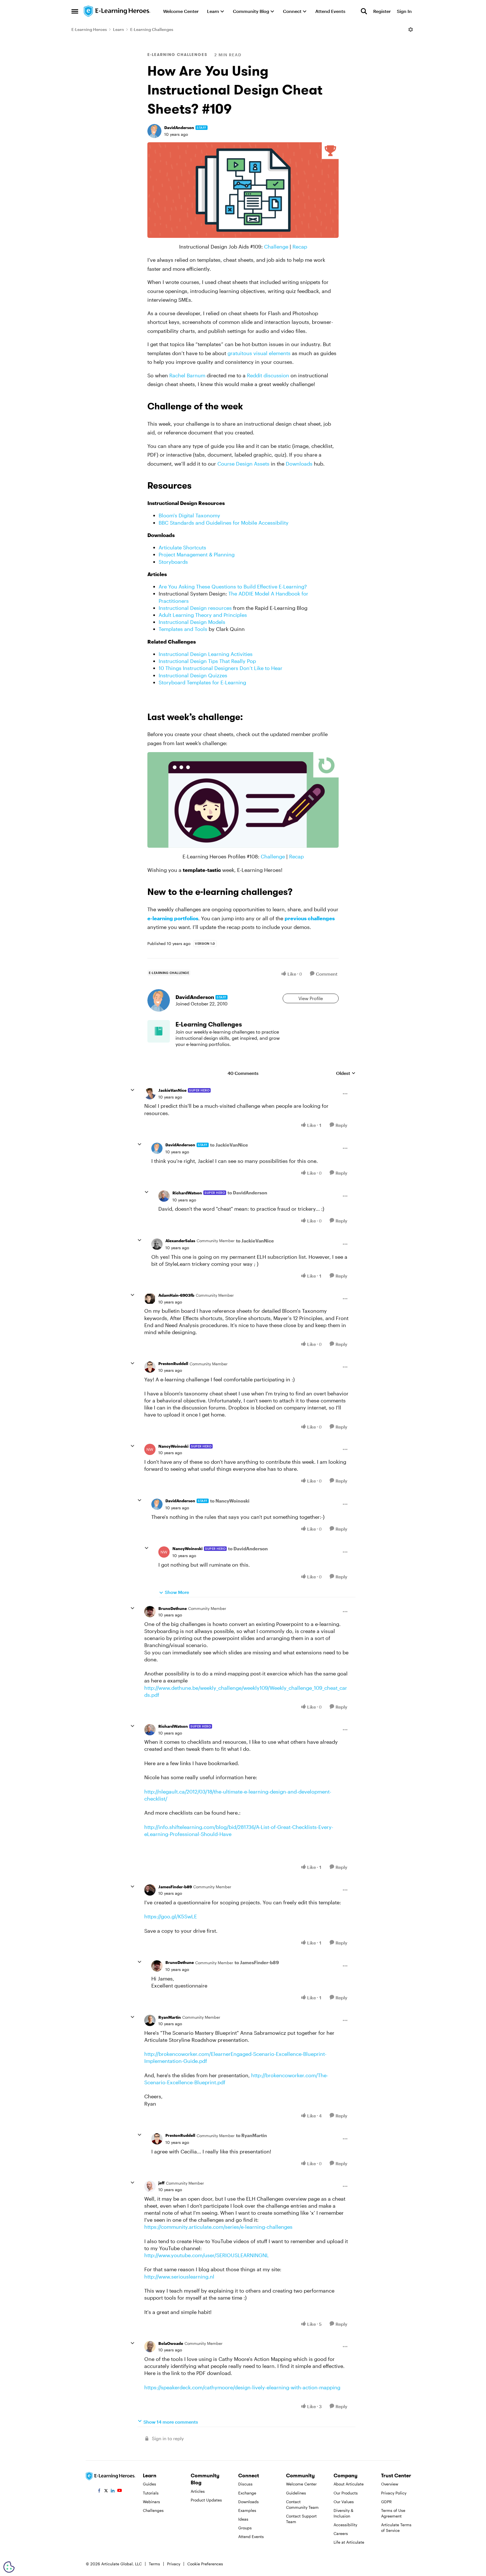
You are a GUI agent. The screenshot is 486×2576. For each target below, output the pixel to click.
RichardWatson (187, 1193)
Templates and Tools (183, 629)
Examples (247, 2510)
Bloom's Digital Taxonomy (189, 515)
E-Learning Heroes (89, 29)
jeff (161, 2183)
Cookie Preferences (205, 2564)
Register (382, 11)
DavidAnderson (179, 128)
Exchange (247, 2493)
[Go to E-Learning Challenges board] (159, 1031)
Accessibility (345, 2525)
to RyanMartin (251, 2135)
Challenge (276, 247)
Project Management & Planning (197, 554)
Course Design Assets (243, 464)
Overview (390, 2484)
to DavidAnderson (247, 1193)
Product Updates (206, 2500)
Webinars (151, 2502)
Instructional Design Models (192, 622)
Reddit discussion (268, 375)
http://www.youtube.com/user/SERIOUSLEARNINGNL (207, 2255)
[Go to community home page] (117, 11)
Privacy (174, 2564)
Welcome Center (301, 2484)
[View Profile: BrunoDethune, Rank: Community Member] (150, 1612)
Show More (177, 1592)
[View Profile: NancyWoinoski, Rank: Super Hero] (150, 1449)
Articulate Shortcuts (182, 547)
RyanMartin (170, 2017)
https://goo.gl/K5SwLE (171, 1916)
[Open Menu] (411, 30)
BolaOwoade (171, 2343)
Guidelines (296, 2493)
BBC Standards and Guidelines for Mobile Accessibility (224, 523)
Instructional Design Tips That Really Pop (207, 661)
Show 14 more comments (171, 2422)
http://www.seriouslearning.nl (179, 2277)
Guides (149, 2484)
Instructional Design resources (195, 608)
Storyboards (173, 562)
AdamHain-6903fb (176, 1295)
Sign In (404, 11)
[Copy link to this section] (250, 407)
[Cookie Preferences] (9, 2567)
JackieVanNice (172, 1090)
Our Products (346, 2493)
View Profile (311, 998)
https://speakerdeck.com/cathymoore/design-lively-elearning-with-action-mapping (242, 2387)
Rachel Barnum (187, 375)
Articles (198, 2491)
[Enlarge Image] (243, 190)
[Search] (364, 11)
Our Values (344, 2502)
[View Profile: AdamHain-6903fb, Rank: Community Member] (150, 1299)
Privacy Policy (394, 2493)
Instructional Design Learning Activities (206, 654)
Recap (300, 247)
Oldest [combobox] (346, 1073)
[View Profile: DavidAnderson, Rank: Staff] (154, 131)
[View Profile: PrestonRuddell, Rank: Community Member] (150, 1367)
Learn (119, 29)
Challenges (153, 2510)
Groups (245, 2528)
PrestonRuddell (173, 1363)
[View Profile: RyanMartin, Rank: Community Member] (150, 2020)
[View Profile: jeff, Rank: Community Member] (150, 2186)
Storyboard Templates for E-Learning (202, 682)
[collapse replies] (132, 1090)
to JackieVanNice (229, 1145)
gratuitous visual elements (259, 353)
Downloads (299, 464)
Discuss (245, 2484)
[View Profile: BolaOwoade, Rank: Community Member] (150, 2347)
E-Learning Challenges (152, 29)
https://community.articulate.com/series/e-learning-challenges (218, 2227)
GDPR (386, 2502)
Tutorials (151, 2493)
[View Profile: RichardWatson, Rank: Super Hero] (164, 1196)
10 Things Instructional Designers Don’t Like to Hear (220, 668)
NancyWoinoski (173, 1446)
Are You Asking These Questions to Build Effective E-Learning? (233, 587)
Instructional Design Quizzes (193, 675)
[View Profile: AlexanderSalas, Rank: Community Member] (157, 1244)
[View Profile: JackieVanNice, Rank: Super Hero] (150, 1094)
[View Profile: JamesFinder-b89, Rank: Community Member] (150, 1890)
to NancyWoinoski (230, 1501)
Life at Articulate (349, 2542)
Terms (154, 2564)
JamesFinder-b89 (175, 1887)
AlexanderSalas (180, 1241)
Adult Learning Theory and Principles (203, 615)
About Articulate (349, 2484)
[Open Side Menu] (75, 11)
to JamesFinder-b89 (257, 1962)
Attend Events (251, 2536)
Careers (341, 2533)
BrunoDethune (173, 1608)
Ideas (243, 2519)
